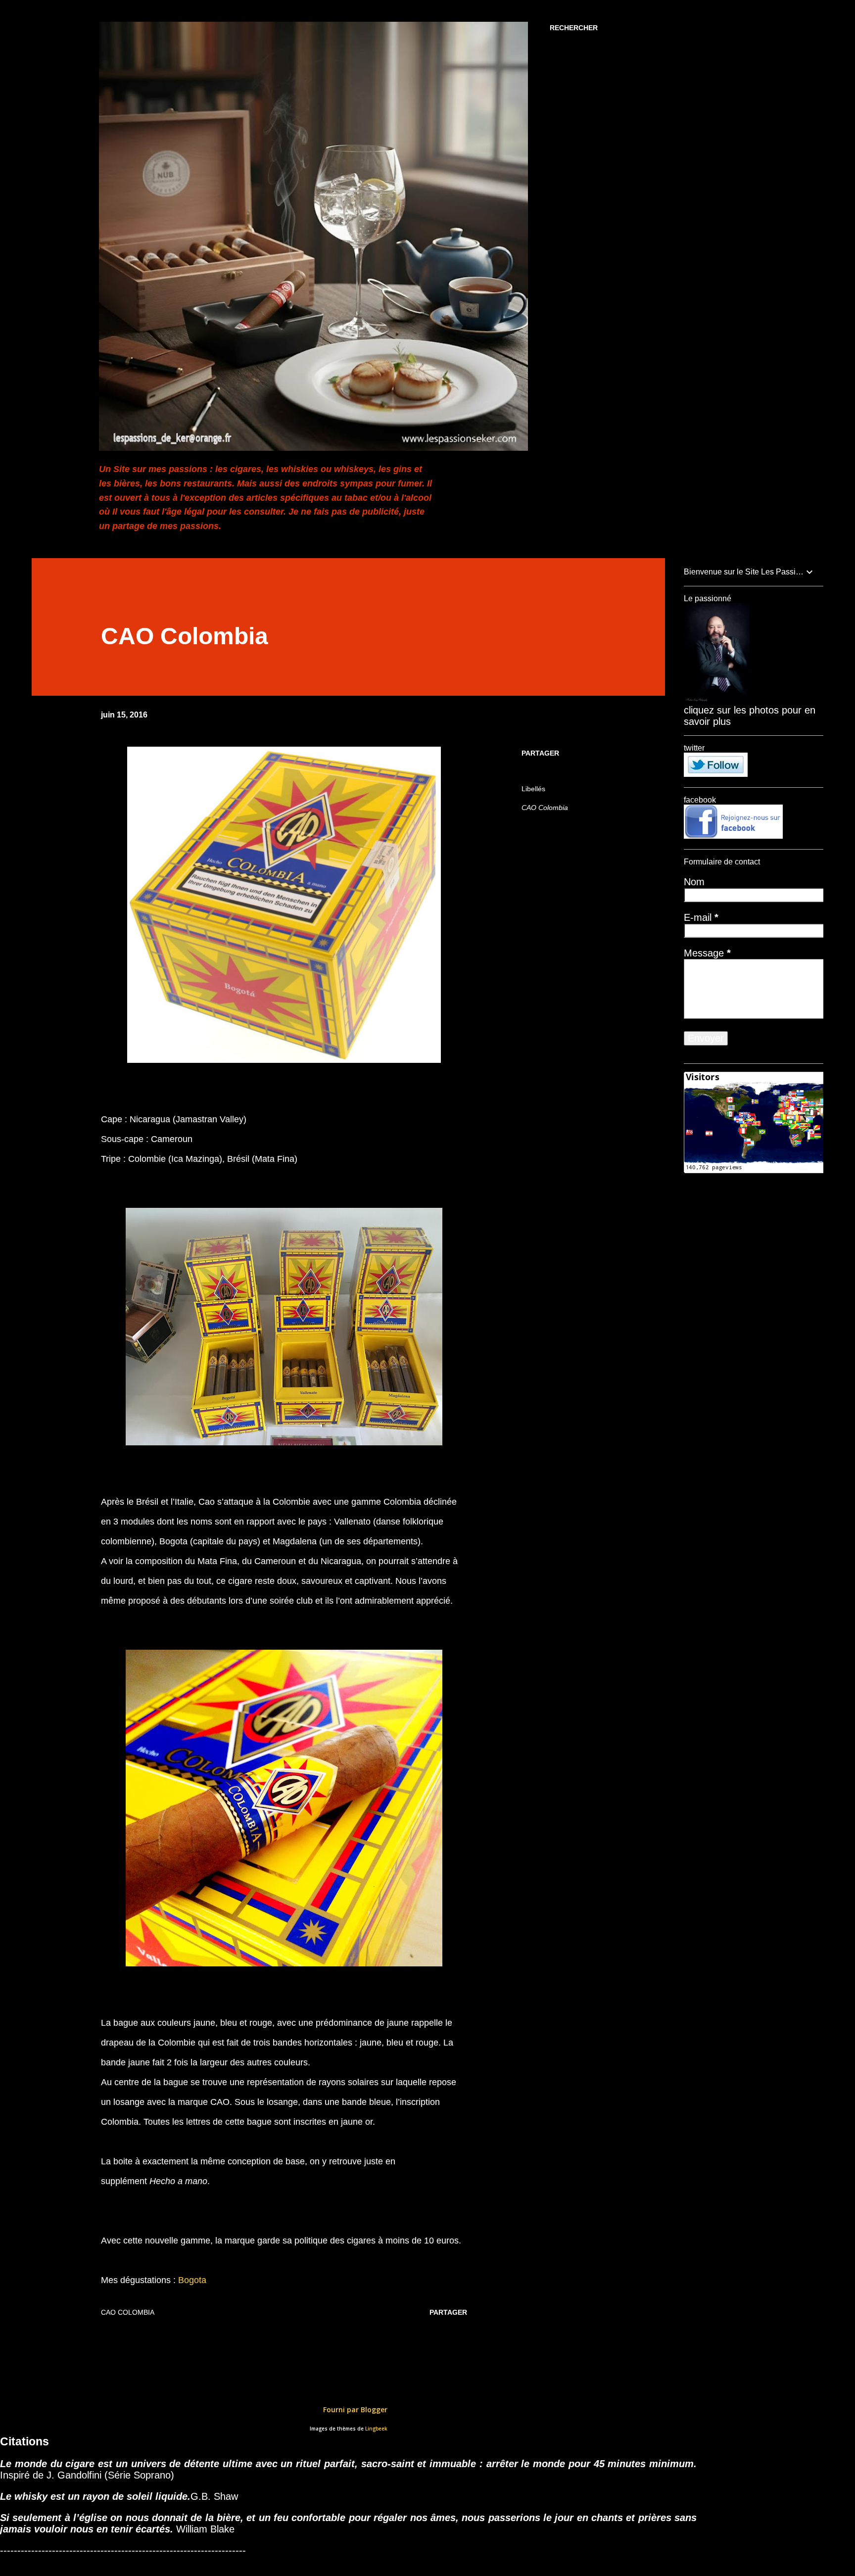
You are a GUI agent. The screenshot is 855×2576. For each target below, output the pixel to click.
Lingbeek (376, 2429)
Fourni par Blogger (354, 2409)
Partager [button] (540, 753)
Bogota (192, 2280)
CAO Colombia (545, 808)
